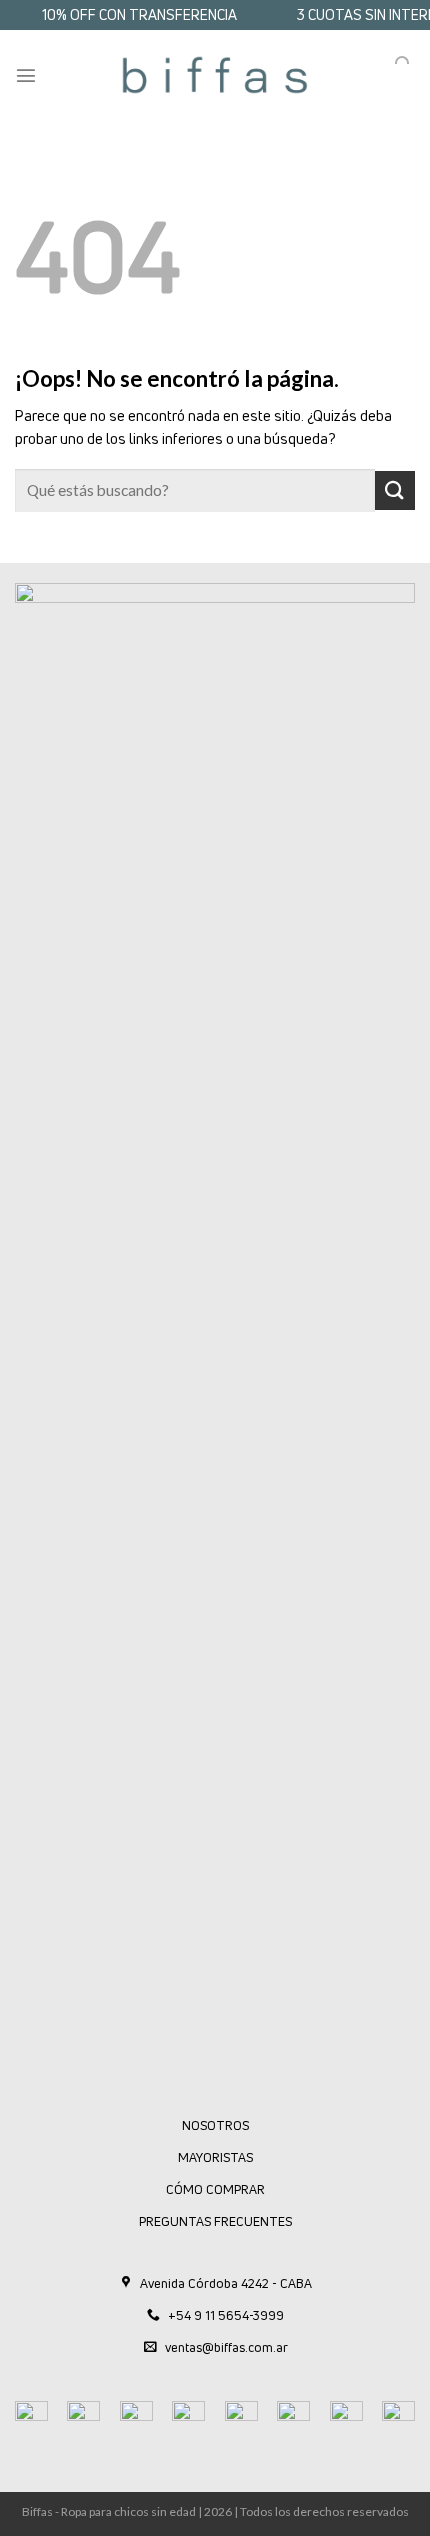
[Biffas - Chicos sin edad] (215, 75)
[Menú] (26, 75)
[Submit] (395, 490)
